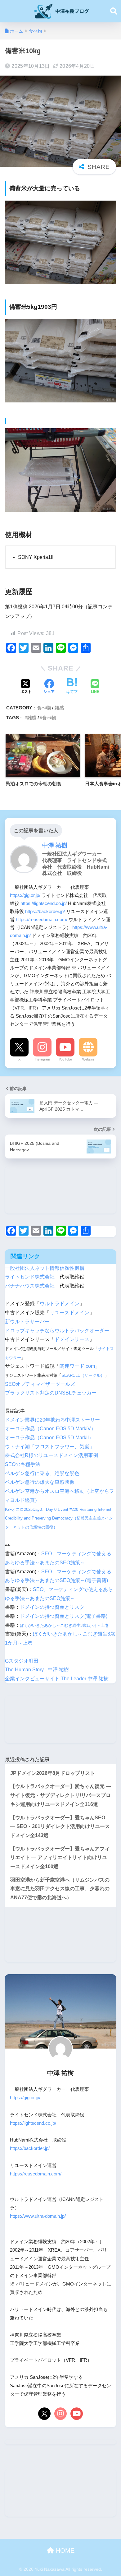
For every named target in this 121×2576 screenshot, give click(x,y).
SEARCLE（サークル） (83, 1375)
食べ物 (44, 708)
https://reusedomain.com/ (42, 919)
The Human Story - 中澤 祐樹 (37, 1670)
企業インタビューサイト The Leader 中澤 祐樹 (57, 1679)
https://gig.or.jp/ (25, 895)
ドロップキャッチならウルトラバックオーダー (57, 1331)
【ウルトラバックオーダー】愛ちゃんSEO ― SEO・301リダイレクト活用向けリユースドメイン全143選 (60, 1826)
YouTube (65, 1059)
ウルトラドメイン (60, 1304)
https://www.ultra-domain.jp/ (38, 2216)
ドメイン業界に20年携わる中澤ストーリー (52, 1420)
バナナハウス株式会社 (30, 1286)
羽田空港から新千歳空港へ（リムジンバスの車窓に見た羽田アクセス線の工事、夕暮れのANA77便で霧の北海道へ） (60, 1889)
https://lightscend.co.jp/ (44, 903)
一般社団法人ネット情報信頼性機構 (45, 1268)
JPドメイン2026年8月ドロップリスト (53, 1773)
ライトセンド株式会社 (30, 1277)
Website (88, 1059)
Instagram (42, 1059)
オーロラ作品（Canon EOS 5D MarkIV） (50, 1429)
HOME (64, 2550)
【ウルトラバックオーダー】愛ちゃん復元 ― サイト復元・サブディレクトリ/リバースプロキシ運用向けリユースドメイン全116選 (60, 1795)
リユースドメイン (69, 1313)
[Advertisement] (60, 1190)
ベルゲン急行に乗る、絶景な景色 (42, 1473)
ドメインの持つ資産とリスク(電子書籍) (64, 1616)
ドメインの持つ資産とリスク (52, 1607)
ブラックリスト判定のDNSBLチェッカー (51, 1393)
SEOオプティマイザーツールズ (40, 1384)
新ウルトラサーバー (27, 1322)
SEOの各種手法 (23, 1464)
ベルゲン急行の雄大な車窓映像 (40, 1482)
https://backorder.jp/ (45, 911)
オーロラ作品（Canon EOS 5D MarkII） (49, 1438)
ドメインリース (72, 1339)
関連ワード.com (77, 1366)
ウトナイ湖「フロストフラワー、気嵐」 (50, 1447)
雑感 (59, 708)
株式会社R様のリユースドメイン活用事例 (52, 1455)
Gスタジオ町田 (22, 1661)
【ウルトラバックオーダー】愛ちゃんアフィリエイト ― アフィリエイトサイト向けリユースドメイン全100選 (60, 1858)
